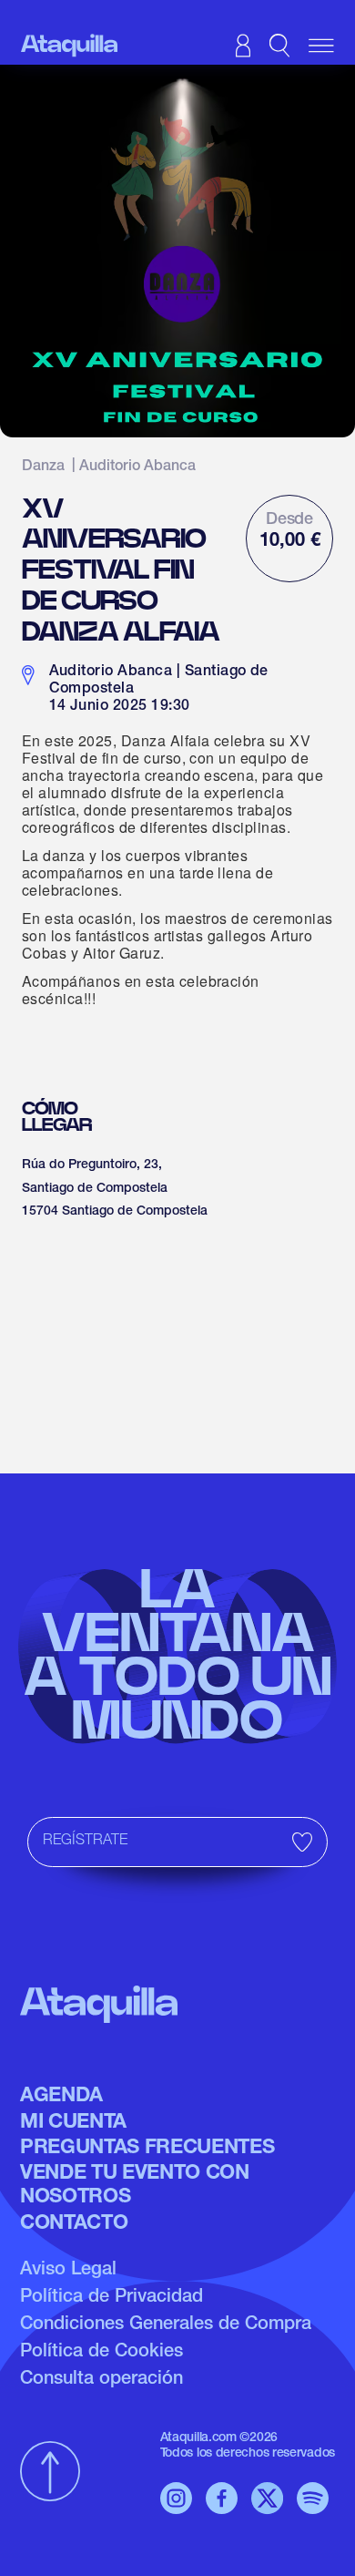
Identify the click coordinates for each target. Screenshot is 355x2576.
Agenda (61, 2097)
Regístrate (85, 1842)
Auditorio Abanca (137, 467)
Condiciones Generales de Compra (166, 2325)
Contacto (74, 2224)
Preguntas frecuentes (147, 2149)
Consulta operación (101, 2380)
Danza (43, 467)
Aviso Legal (68, 2271)
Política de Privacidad (112, 2298)
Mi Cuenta (73, 2123)
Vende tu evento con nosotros (135, 2186)
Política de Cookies (101, 2353)
